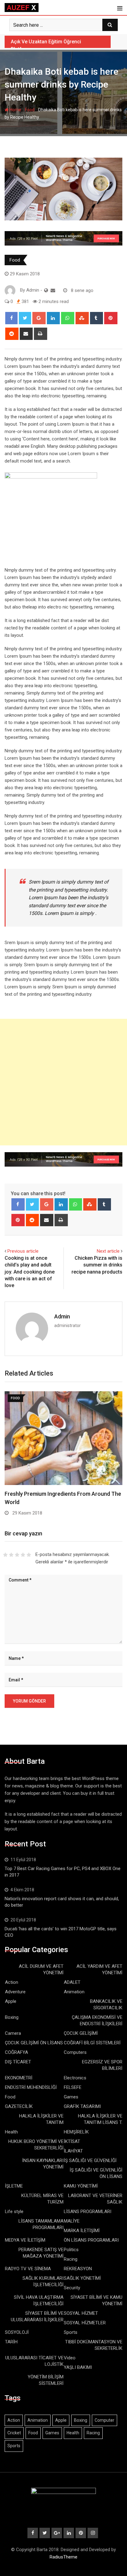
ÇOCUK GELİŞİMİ (81, 2033)
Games (71, 2097)
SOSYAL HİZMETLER (85, 2323)
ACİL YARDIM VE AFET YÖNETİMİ (99, 1969)
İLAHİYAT (73, 2151)
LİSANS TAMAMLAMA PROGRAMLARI (41, 2224)
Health (11, 2132)
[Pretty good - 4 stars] (23, 1555)
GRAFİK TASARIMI (82, 2106)
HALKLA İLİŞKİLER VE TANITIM (41, 2119)
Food (30, 110)
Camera (13, 2033)
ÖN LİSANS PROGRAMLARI (91, 2240)
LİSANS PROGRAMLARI (88, 2212)
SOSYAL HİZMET (81, 2313)
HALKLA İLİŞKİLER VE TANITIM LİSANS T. (100, 2119)
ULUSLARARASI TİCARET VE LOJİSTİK (34, 2361)
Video (70, 2358)
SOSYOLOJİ (17, 2332)
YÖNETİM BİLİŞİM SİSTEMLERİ (46, 2380)
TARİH (11, 2342)
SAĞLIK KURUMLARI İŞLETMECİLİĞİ (43, 2281)
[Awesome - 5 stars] (29, 1555)
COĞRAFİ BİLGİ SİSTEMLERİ (92, 2043)
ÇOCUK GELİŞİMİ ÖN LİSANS (34, 2043)
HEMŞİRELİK (76, 2132)
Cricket (14, 2433)
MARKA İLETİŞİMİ (82, 2231)
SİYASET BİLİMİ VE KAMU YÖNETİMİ (96, 2300)
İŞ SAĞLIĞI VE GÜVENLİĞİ (90, 2160)
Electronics (75, 2078)
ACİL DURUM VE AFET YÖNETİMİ (41, 1969)
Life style (14, 2212)
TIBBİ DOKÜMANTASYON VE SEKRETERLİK (94, 2345)
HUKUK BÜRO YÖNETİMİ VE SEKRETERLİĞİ (36, 2145)
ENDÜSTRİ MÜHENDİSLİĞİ (31, 2087)
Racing (71, 2259)
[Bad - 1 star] (5, 1555)
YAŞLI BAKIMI (78, 2367)
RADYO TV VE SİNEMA (28, 2269)
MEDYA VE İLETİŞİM (25, 2240)
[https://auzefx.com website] (46, 290)
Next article (108, 1251)
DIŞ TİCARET (18, 2062)
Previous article (23, 1251)
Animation (74, 1992)
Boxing (12, 2017)
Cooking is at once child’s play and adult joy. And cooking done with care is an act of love (30, 1272)
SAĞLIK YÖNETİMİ (82, 2278)
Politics (71, 2250)
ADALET (72, 1982)
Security (72, 2288)
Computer (104, 2420)
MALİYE (72, 2221)
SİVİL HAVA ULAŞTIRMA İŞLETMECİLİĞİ (39, 2300)
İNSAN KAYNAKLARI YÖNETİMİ (43, 2164)
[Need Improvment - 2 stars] (11, 1555)
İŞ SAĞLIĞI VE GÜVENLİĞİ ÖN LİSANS (96, 2173)
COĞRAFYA (16, 2052)
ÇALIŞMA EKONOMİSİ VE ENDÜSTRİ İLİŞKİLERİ (97, 2021)
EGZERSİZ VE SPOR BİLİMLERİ (102, 2065)
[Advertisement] (63, 1082)
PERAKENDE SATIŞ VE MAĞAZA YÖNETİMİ (41, 2253)
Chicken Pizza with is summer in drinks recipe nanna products (97, 1265)
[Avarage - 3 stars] (17, 1555)
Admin (62, 1316)
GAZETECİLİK (19, 2106)
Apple (11, 2001)
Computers (75, 2052)
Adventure (15, 1992)
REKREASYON (78, 2269)
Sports (71, 2332)
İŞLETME (14, 2186)
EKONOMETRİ (19, 2078)
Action (12, 1982)
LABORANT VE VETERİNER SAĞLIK (95, 2199)
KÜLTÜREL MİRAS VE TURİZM (42, 2199)
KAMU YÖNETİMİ (81, 2186)
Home (15, 110)
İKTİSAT (72, 2141)
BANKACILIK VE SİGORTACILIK (106, 2005)
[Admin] (53, 290)
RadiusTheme (63, 2557)
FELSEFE (73, 2087)
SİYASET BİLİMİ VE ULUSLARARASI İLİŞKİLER (37, 2316)
